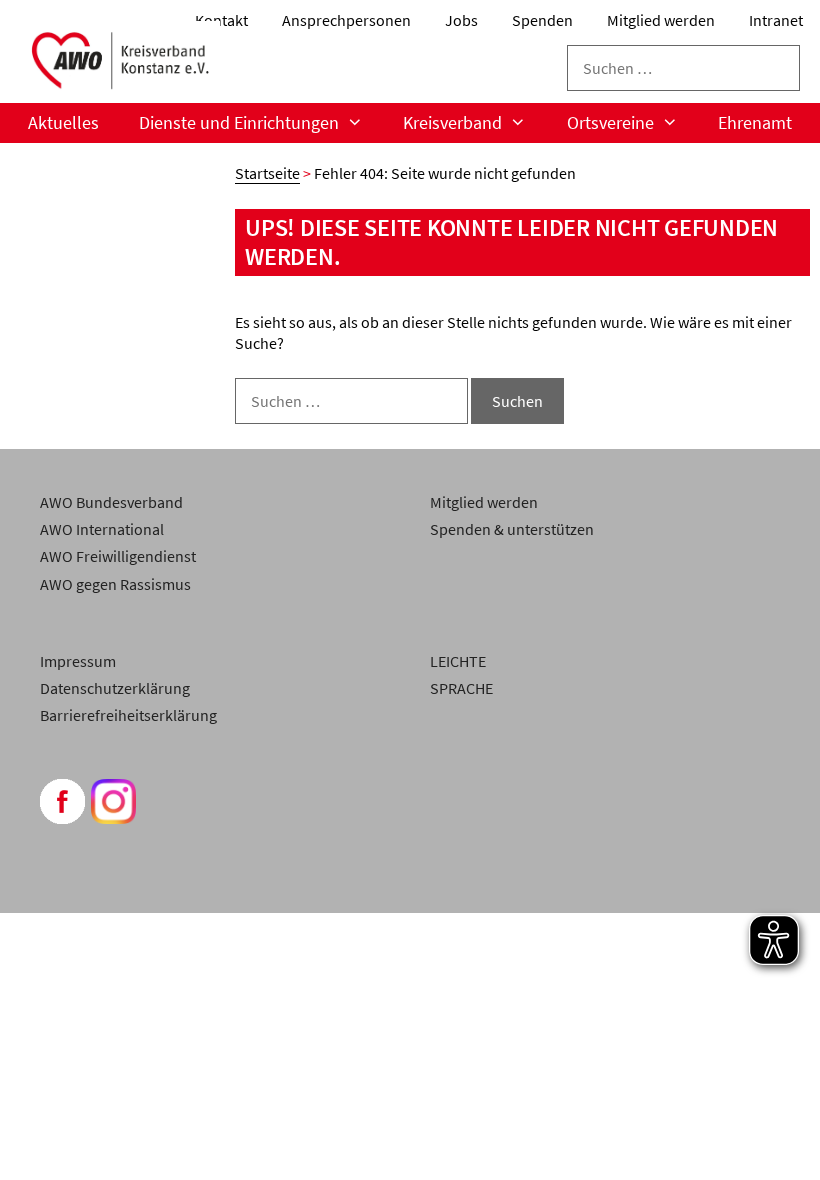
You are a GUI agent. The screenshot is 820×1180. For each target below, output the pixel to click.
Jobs (461, 20)
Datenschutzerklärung (115, 688)
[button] (44, 1136)
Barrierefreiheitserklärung (128, 715)
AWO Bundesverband (111, 502)
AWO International (102, 529)
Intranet (776, 20)
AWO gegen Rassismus (115, 584)
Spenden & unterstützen (512, 529)
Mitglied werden (661, 20)
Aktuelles (63, 122)
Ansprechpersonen (346, 20)
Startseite (267, 173)
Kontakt (221, 20)
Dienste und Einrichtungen (239, 122)
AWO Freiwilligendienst (118, 556)
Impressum (78, 661)
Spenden (542, 20)
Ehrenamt (755, 122)
